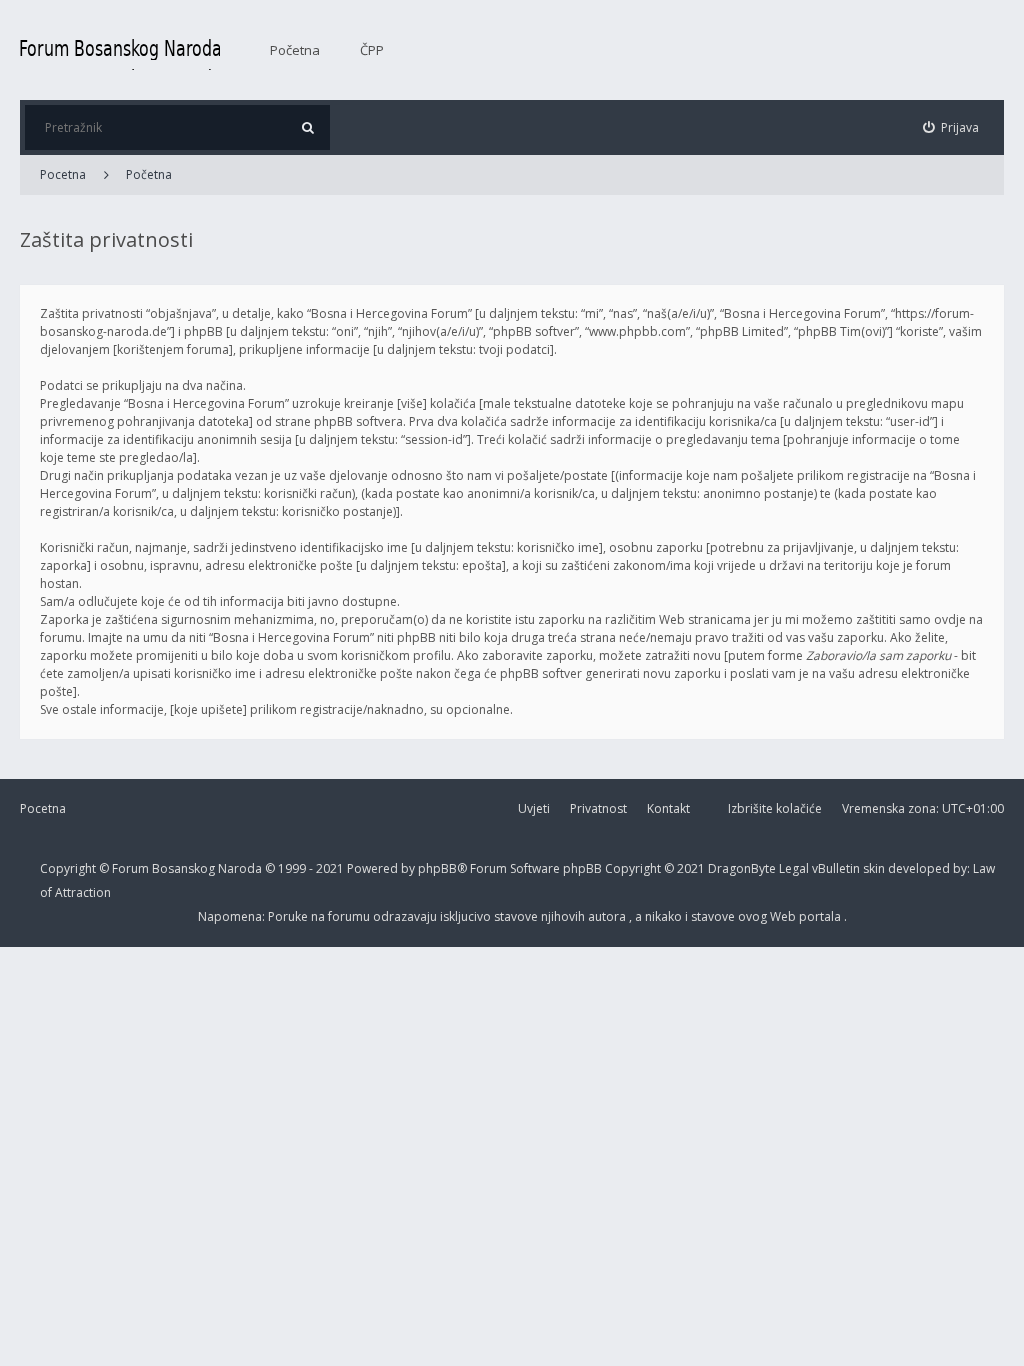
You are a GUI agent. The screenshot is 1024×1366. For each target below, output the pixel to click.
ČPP (372, 50)
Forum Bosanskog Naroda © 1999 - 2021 (229, 868)
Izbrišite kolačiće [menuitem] (775, 808)
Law (984, 868)
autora (608, 916)
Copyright (68, 868)
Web (784, 916)
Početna (295, 50)
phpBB (584, 868)
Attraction (83, 892)
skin (875, 868)
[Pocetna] (120, 50)
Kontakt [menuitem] (668, 808)
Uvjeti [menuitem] (534, 808)
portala (821, 916)
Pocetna (63, 174)
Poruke (289, 916)
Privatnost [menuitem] (598, 808)
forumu (350, 916)
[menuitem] (951, 127)
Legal (794, 868)
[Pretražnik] (307, 127)
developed (920, 868)
